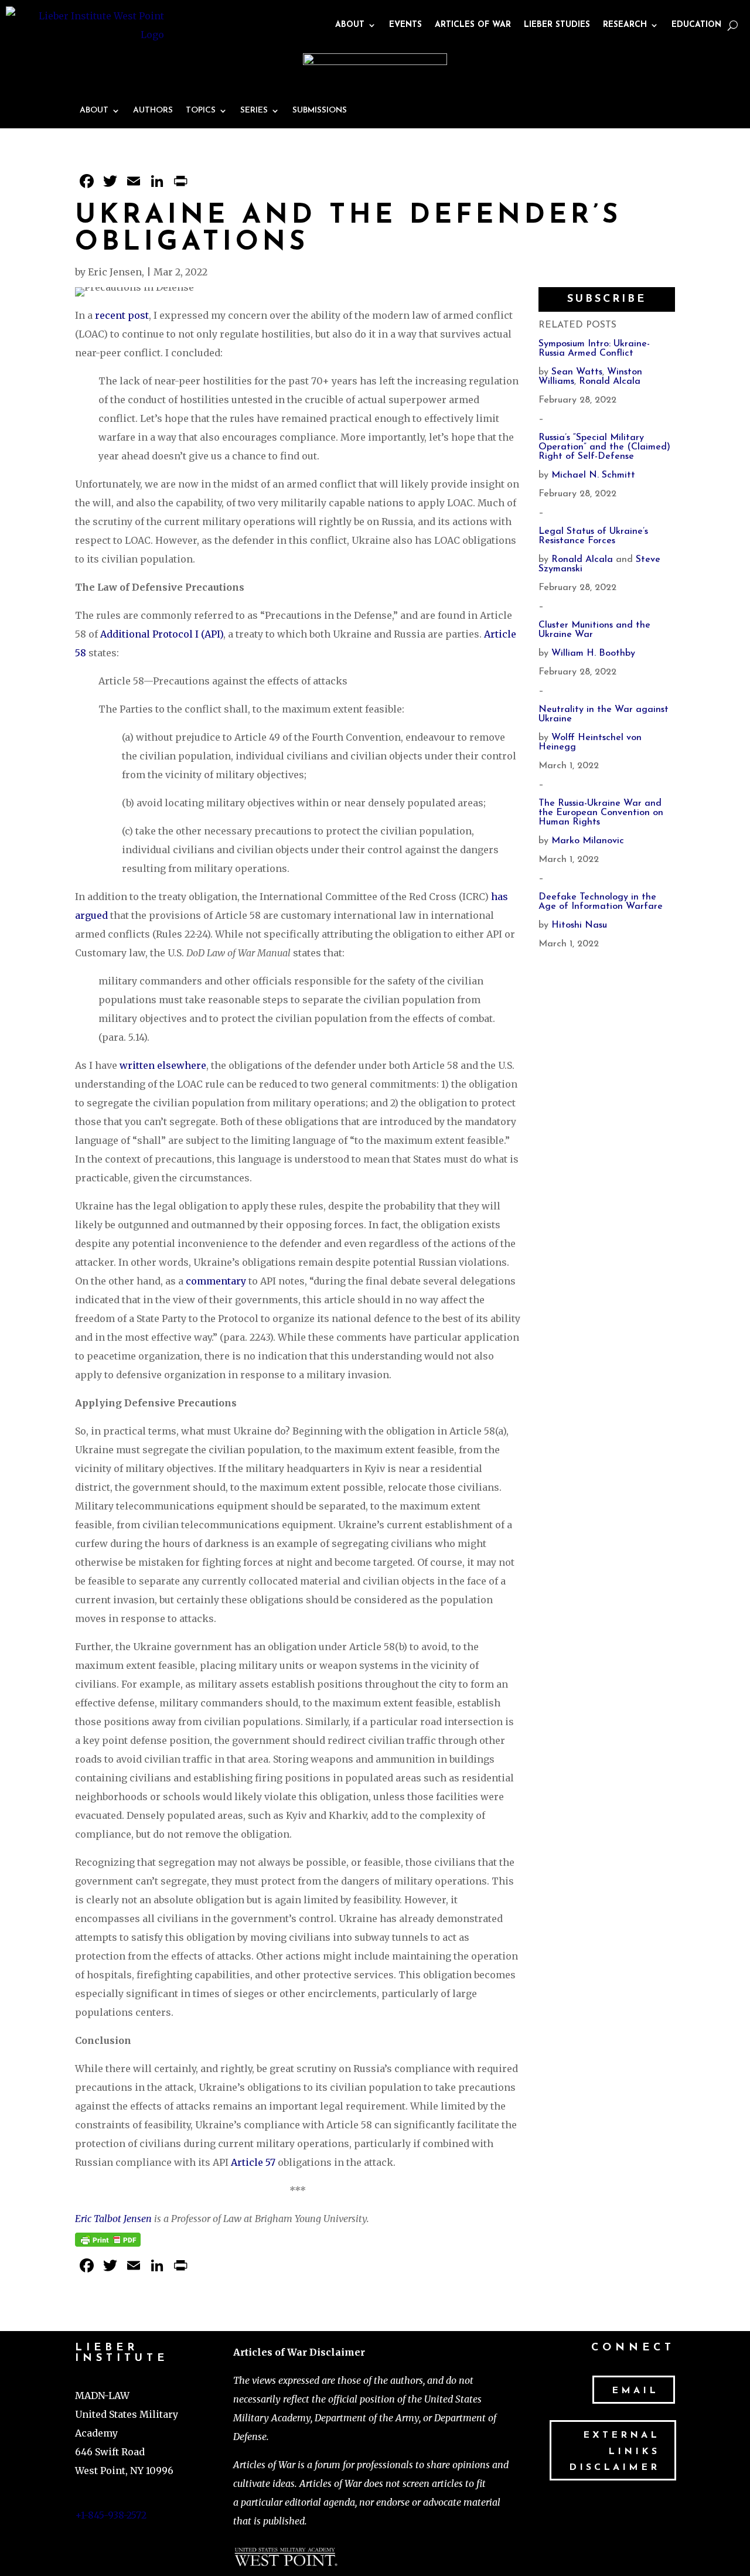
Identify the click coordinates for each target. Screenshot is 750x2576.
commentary (216, 1281)
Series (254, 111)
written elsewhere (163, 1065)
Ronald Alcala (610, 381)
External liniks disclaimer (614, 2451)
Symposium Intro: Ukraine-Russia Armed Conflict (594, 349)
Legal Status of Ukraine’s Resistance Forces (593, 536)
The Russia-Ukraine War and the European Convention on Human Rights (601, 813)
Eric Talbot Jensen (113, 2219)
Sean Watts (577, 372)
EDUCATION (696, 25)
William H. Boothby (593, 653)
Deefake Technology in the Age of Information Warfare (601, 902)
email (635, 2391)
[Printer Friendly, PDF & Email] (108, 2237)
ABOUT (350, 25)
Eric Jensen (115, 272)
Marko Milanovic (588, 841)
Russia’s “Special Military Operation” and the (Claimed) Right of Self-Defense (604, 447)
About (94, 111)
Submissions (320, 111)
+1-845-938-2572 (111, 2515)
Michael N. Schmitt (593, 475)
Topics (201, 111)
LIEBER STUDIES (557, 25)
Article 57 (253, 2162)
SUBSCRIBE (607, 299)
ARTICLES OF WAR (473, 25)
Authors (153, 111)
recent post (122, 315)
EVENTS (405, 25)
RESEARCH (625, 25)
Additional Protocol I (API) (162, 634)
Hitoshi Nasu (579, 925)
